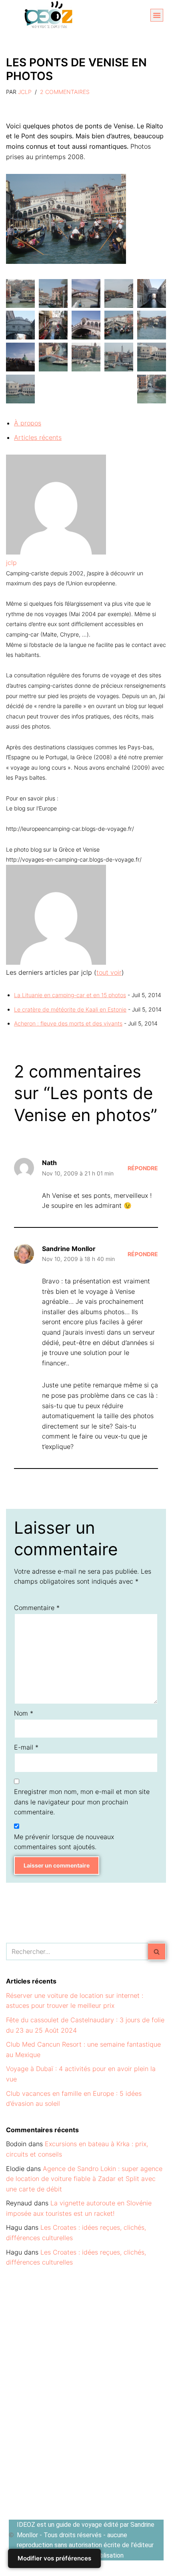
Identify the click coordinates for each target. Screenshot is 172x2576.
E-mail (26, 1747)
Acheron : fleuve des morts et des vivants (68, 1023)
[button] (157, 15)
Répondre (143, 1168)
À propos (28, 423)
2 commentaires (65, 92)
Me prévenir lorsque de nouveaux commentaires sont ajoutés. (64, 1842)
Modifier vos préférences (54, 2558)
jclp (25, 92)
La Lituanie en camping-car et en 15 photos (70, 995)
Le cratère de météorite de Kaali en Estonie (70, 1009)
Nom (24, 1713)
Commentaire (37, 1608)
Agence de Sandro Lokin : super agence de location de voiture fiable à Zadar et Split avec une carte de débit (84, 2179)
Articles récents (38, 437)
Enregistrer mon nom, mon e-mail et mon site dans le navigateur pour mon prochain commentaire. (82, 1802)
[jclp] (56, 552)
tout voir (109, 972)
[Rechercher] (157, 1951)
